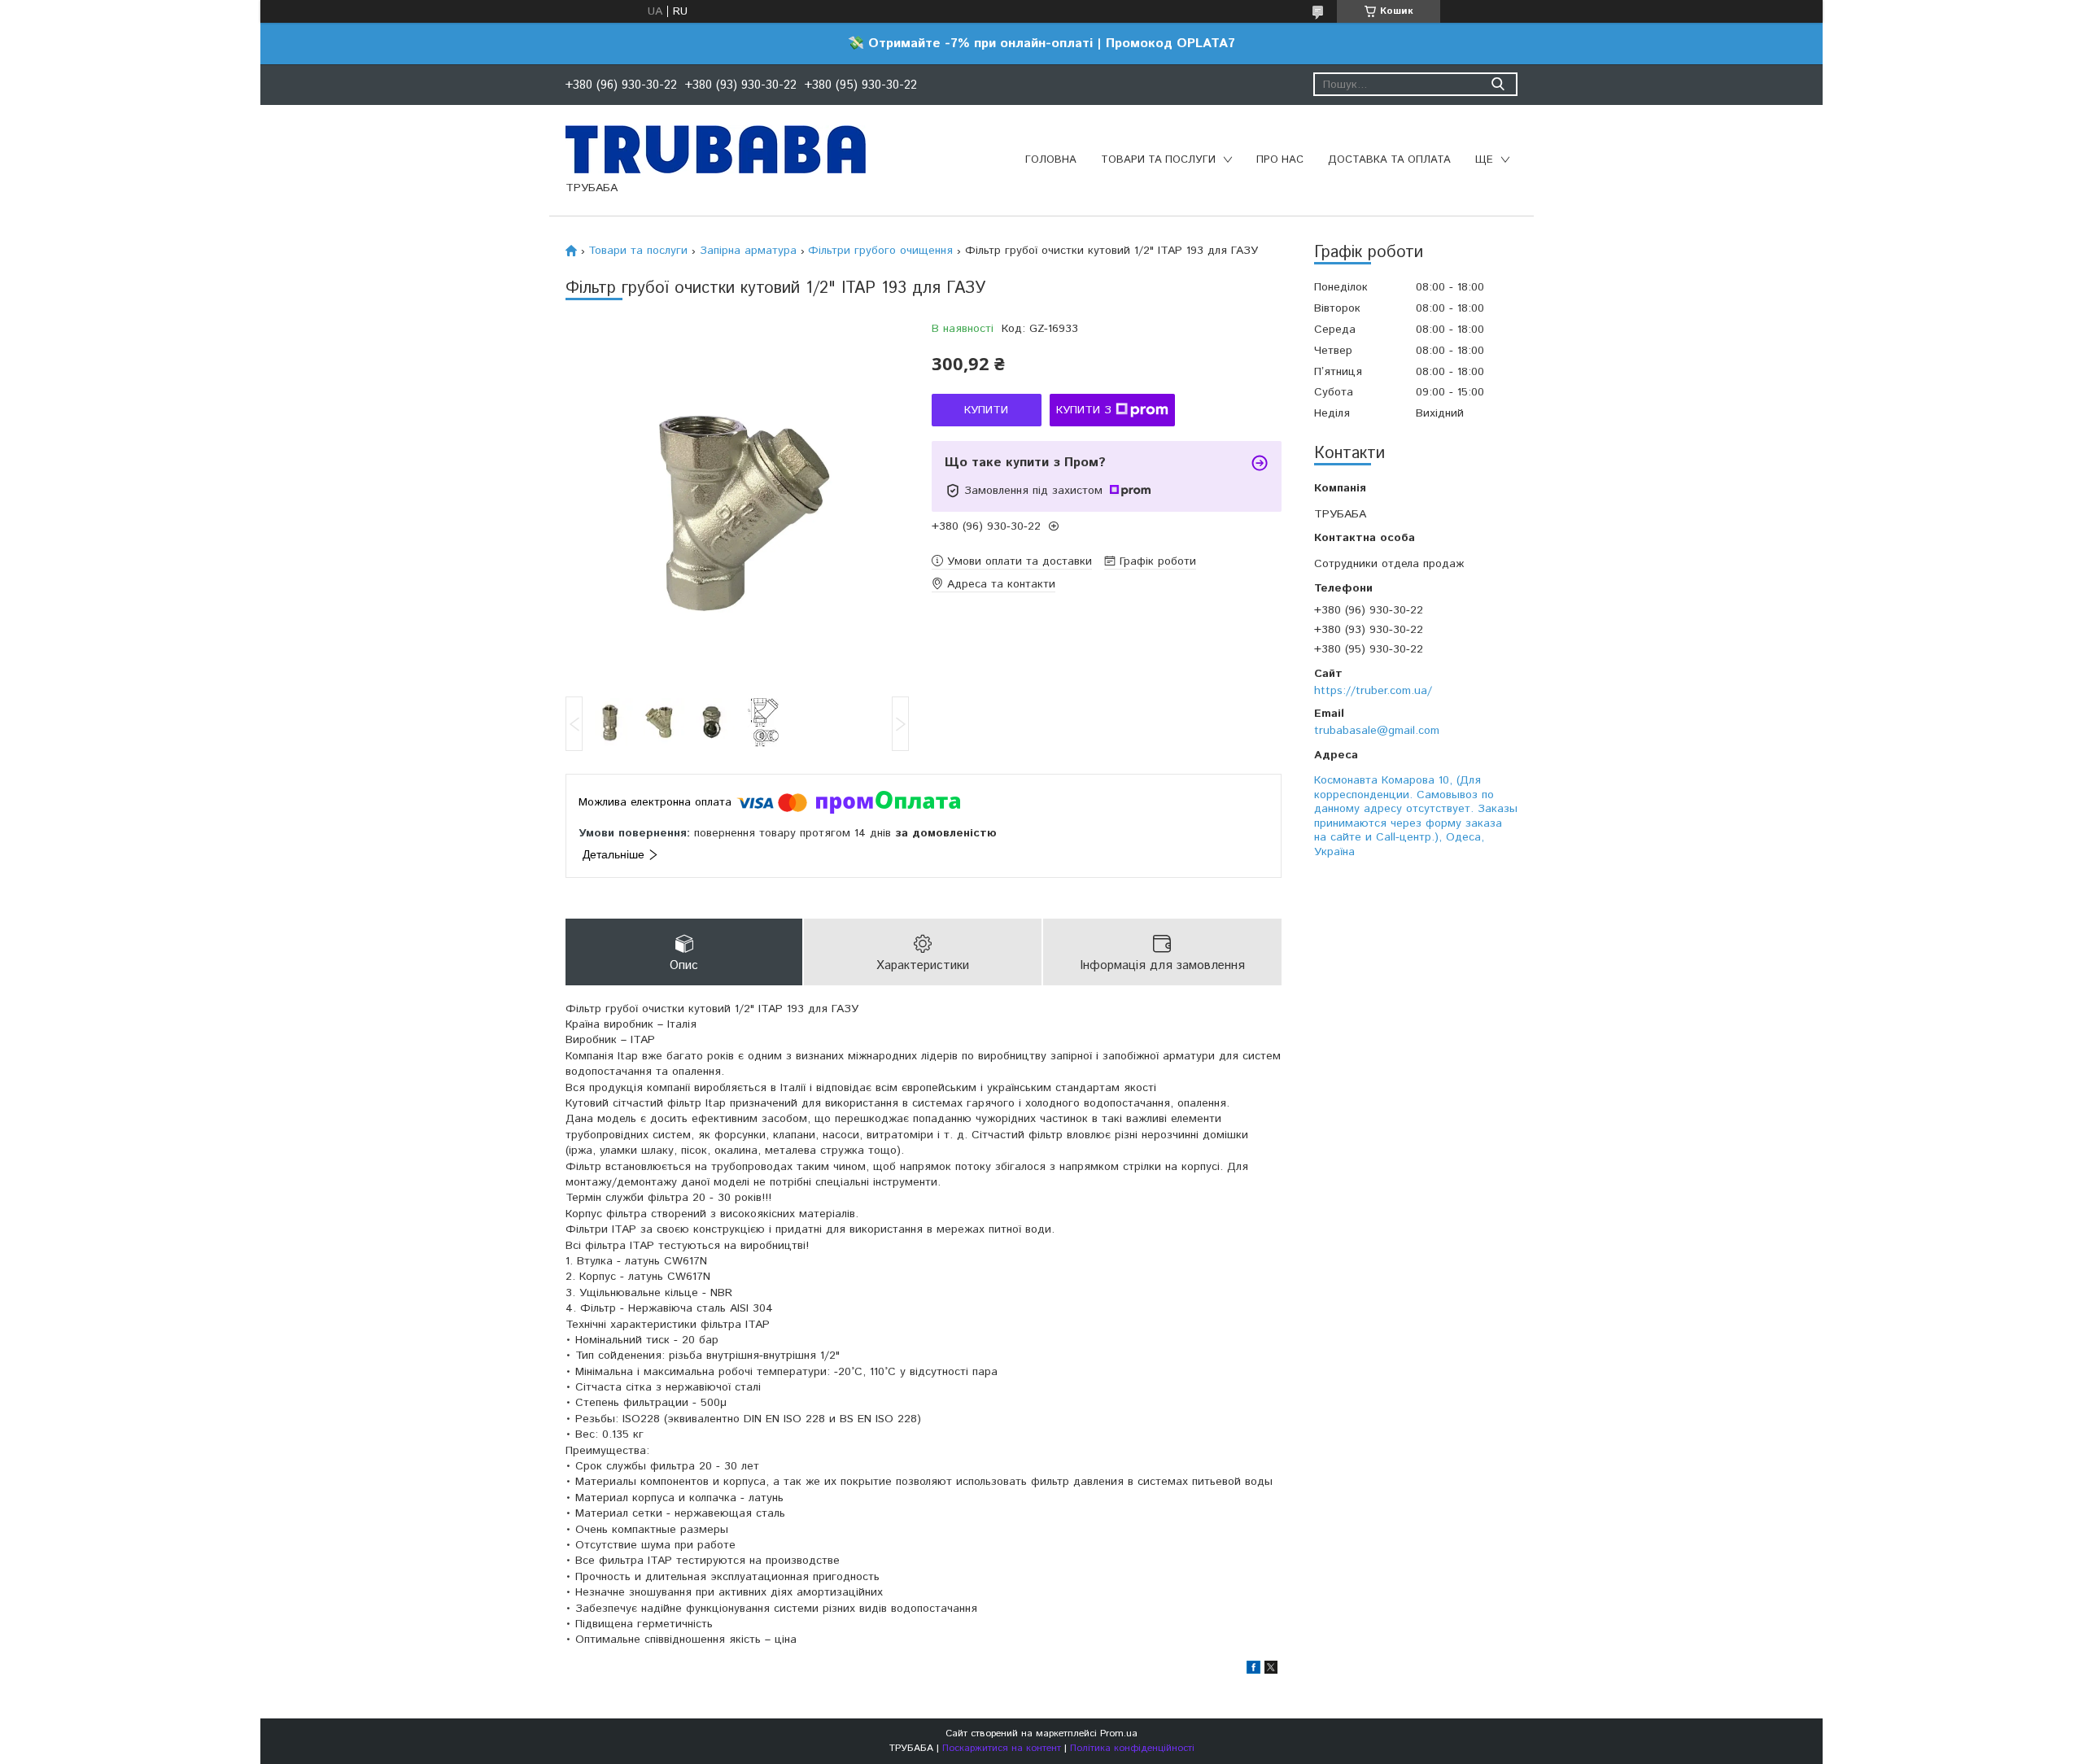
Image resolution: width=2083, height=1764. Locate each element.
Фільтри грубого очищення (880, 251)
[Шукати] (1498, 84)
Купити (986, 410)
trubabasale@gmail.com (1377, 731)
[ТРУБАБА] (716, 149)
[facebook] (1253, 1670)
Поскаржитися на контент (1002, 1748)
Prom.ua (1119, 1733)
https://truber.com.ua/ (1373, 691)
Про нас (1280, 160)
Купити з (1084, 410)
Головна (1051, 160)
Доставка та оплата (1389, 160)
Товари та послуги (1158, 160)
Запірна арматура (748, 251)
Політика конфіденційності (1132, 1748)
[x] (1271, 1670)
